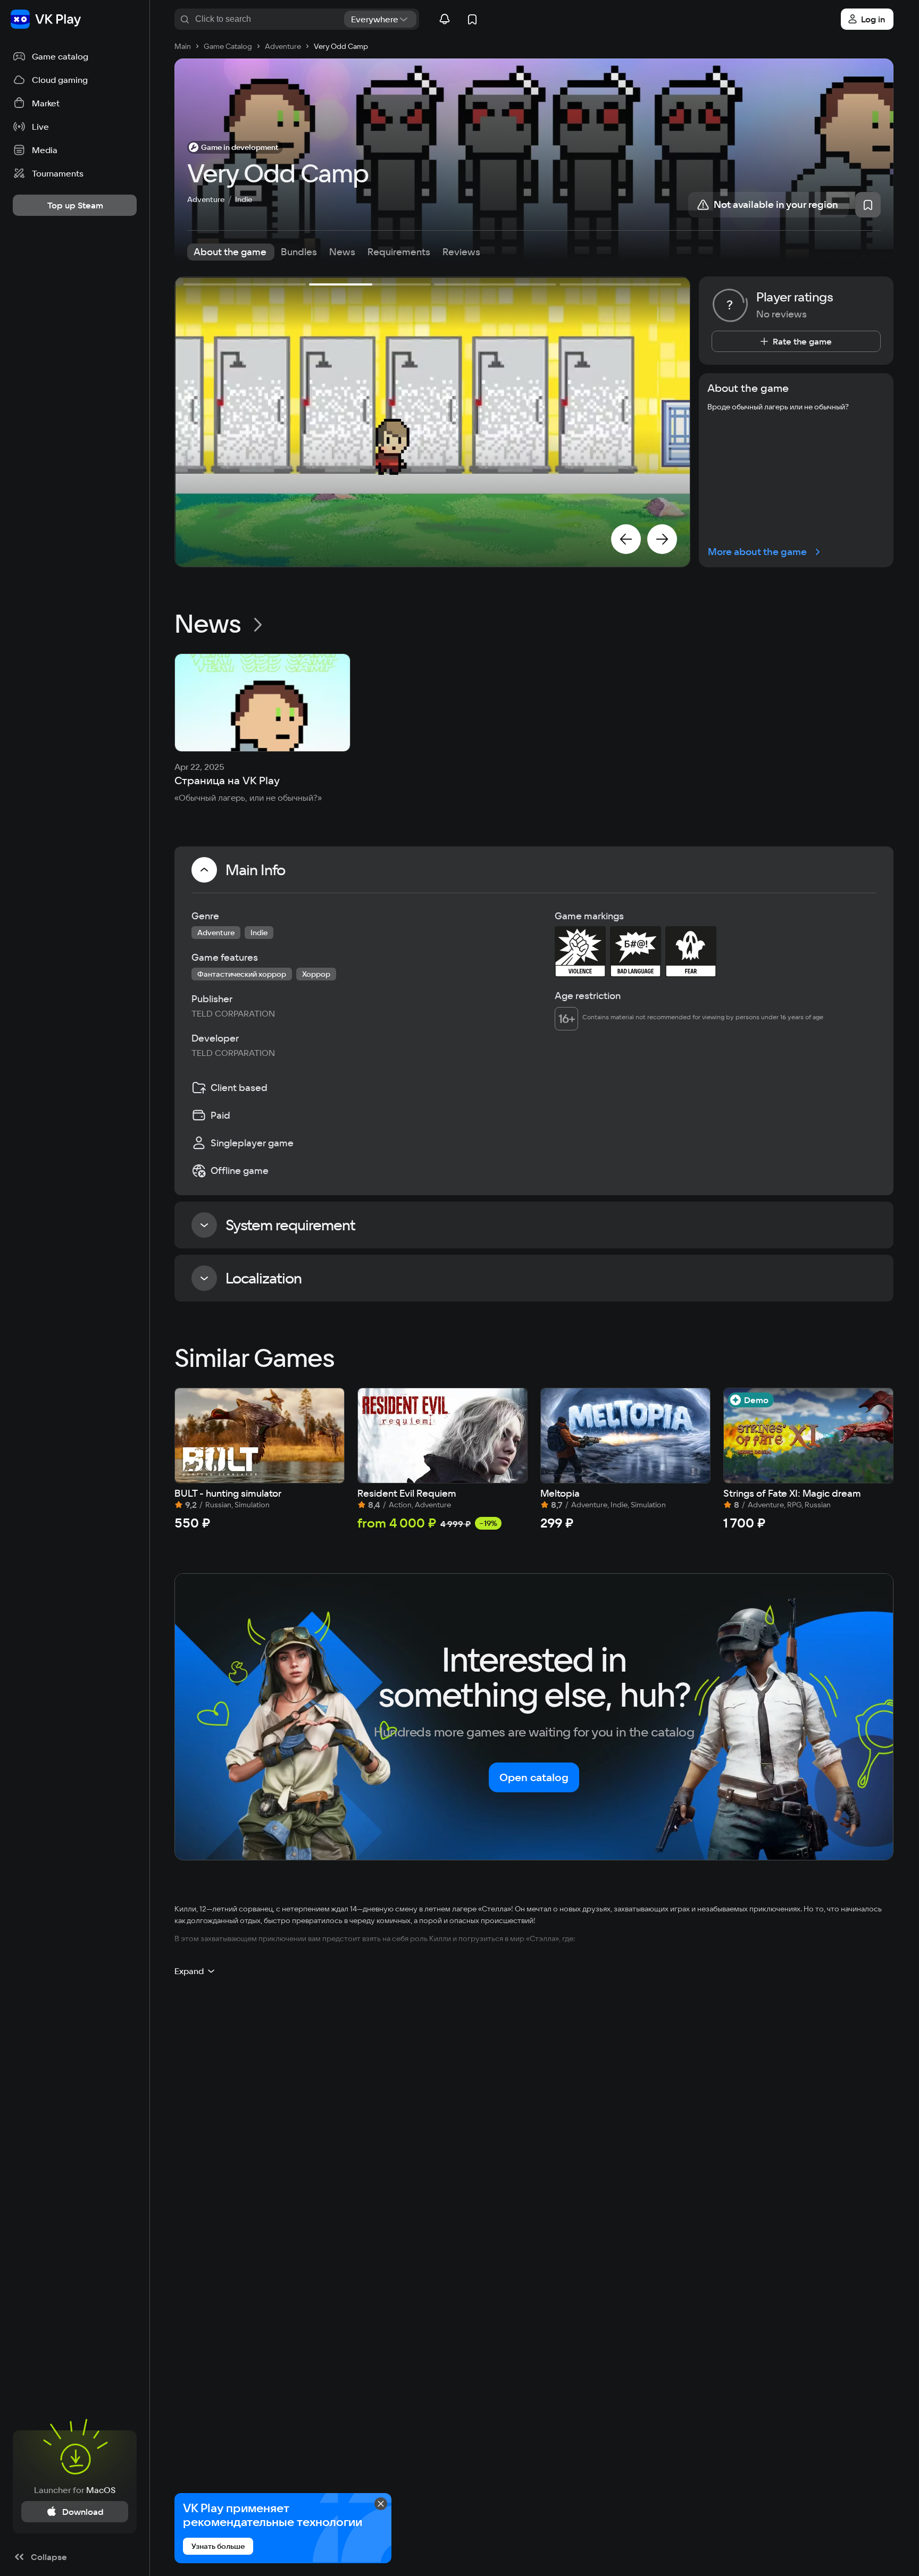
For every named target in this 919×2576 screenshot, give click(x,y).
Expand (189, 1971)
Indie (244, 199)
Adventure (206, 199)
